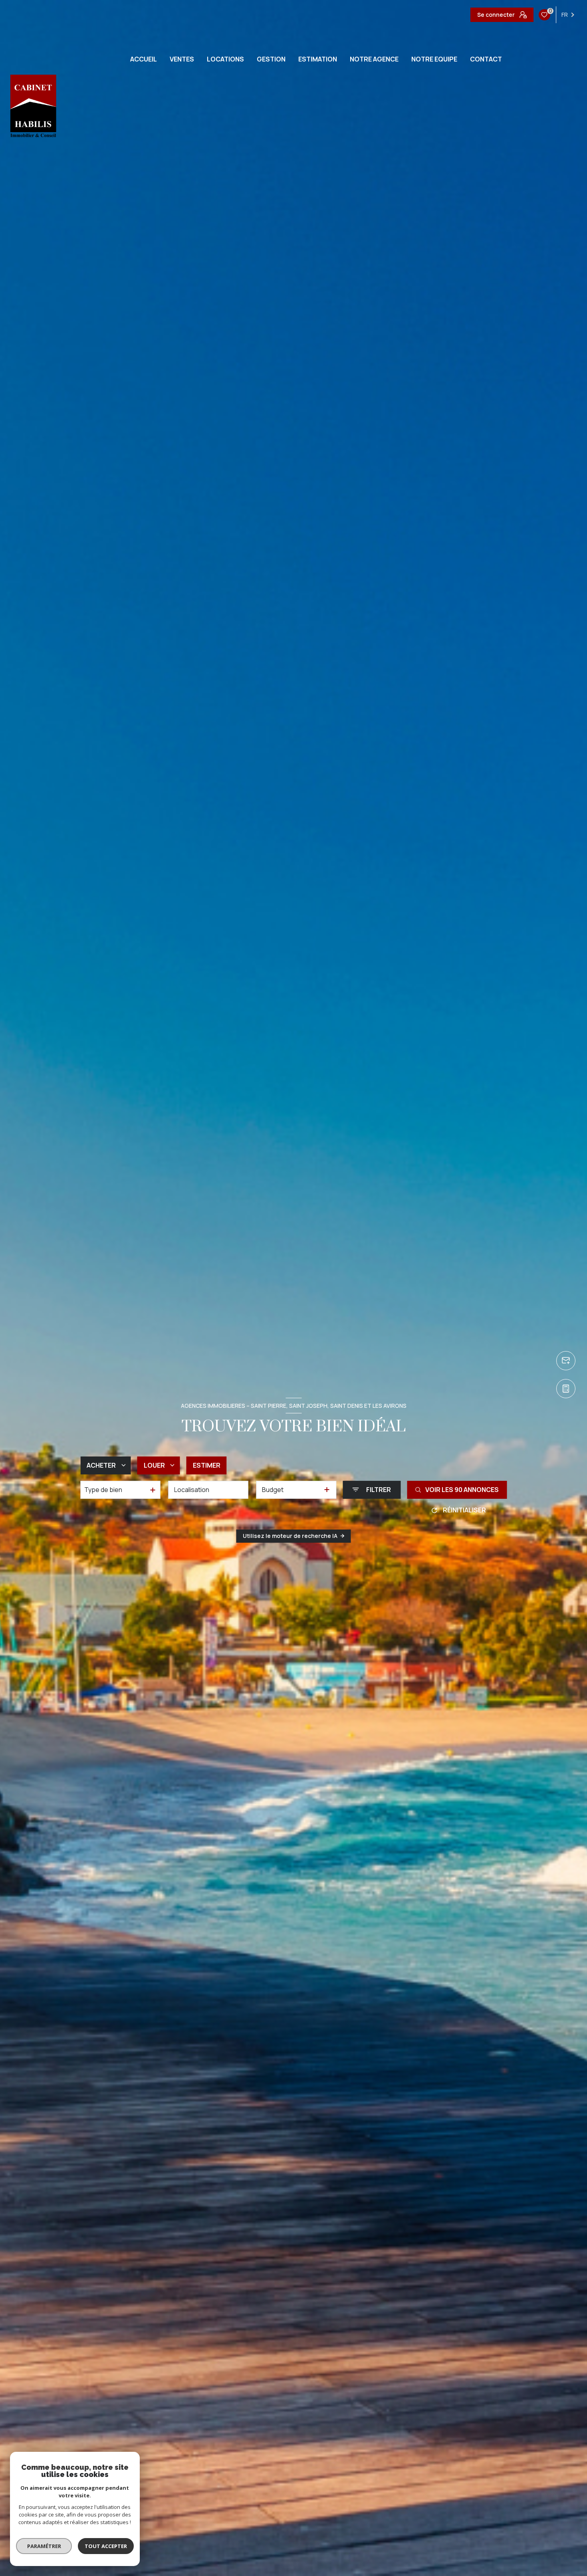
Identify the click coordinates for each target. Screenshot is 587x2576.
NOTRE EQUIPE (434, 59)
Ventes (182, 59)
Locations (225, 59)
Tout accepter (106, 2546)
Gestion (271, 59)
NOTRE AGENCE (374, 59)
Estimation (318, 59)
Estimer (207, 1465)
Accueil (144, 59)
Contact (486, 59)
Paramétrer (44, 2546)
